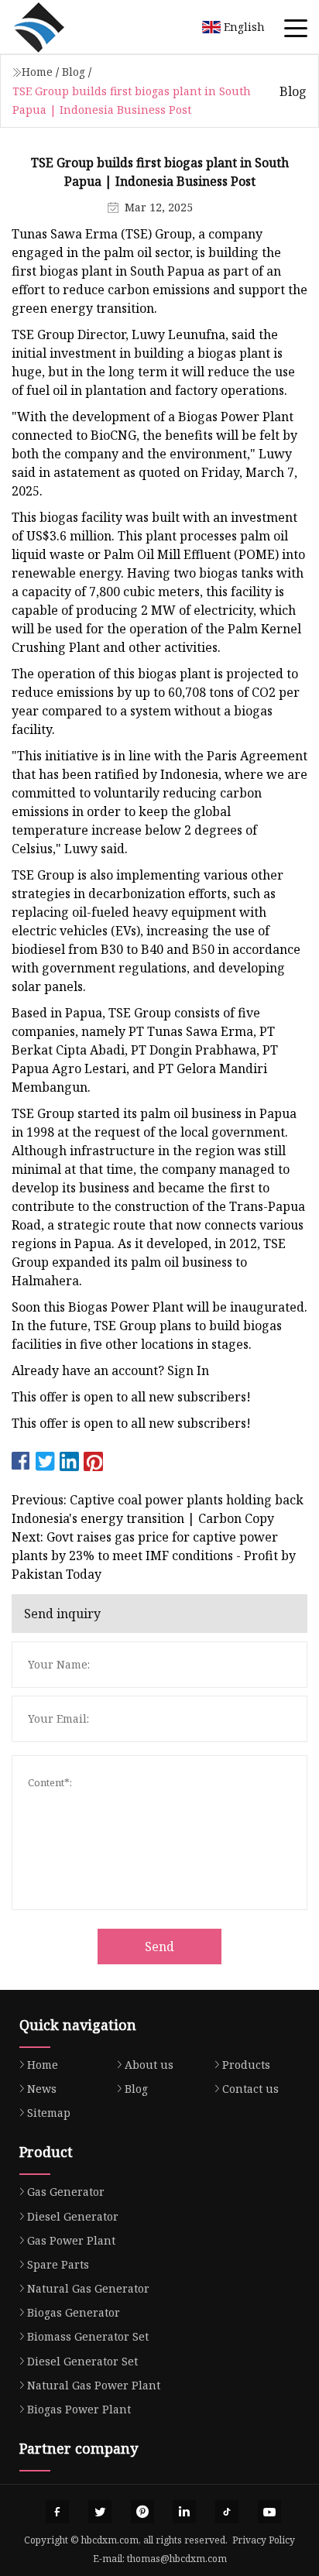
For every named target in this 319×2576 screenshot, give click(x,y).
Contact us (250, 2089)
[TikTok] (227, 2512)
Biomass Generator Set (88, 2336)
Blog (74, 72)
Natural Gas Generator (88, 2288)
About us (149, 2065)
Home (37, 72)
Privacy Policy (264, 2540)
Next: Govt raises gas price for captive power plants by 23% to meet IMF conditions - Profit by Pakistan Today (154, 1556)
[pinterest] (142, 2512)
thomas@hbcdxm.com (177, 2559)
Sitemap (49, 2113)
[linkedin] (184, 2512)
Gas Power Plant (71, 2240)
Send (159, 1947)
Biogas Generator (74, 2312)
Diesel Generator (73, 2216)
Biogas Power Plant (79, 2409)
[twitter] (100, 2512)
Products (246, 2065)
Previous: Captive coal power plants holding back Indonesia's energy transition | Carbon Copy (158, 1509)
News (42, 2089)
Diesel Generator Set (82, 2361)
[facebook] (57, 2512)
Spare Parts (58, 2264)
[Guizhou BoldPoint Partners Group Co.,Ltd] (58, 27)
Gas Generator (66, 2192)
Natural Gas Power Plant (94, 2385)
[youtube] (269, 2512)
